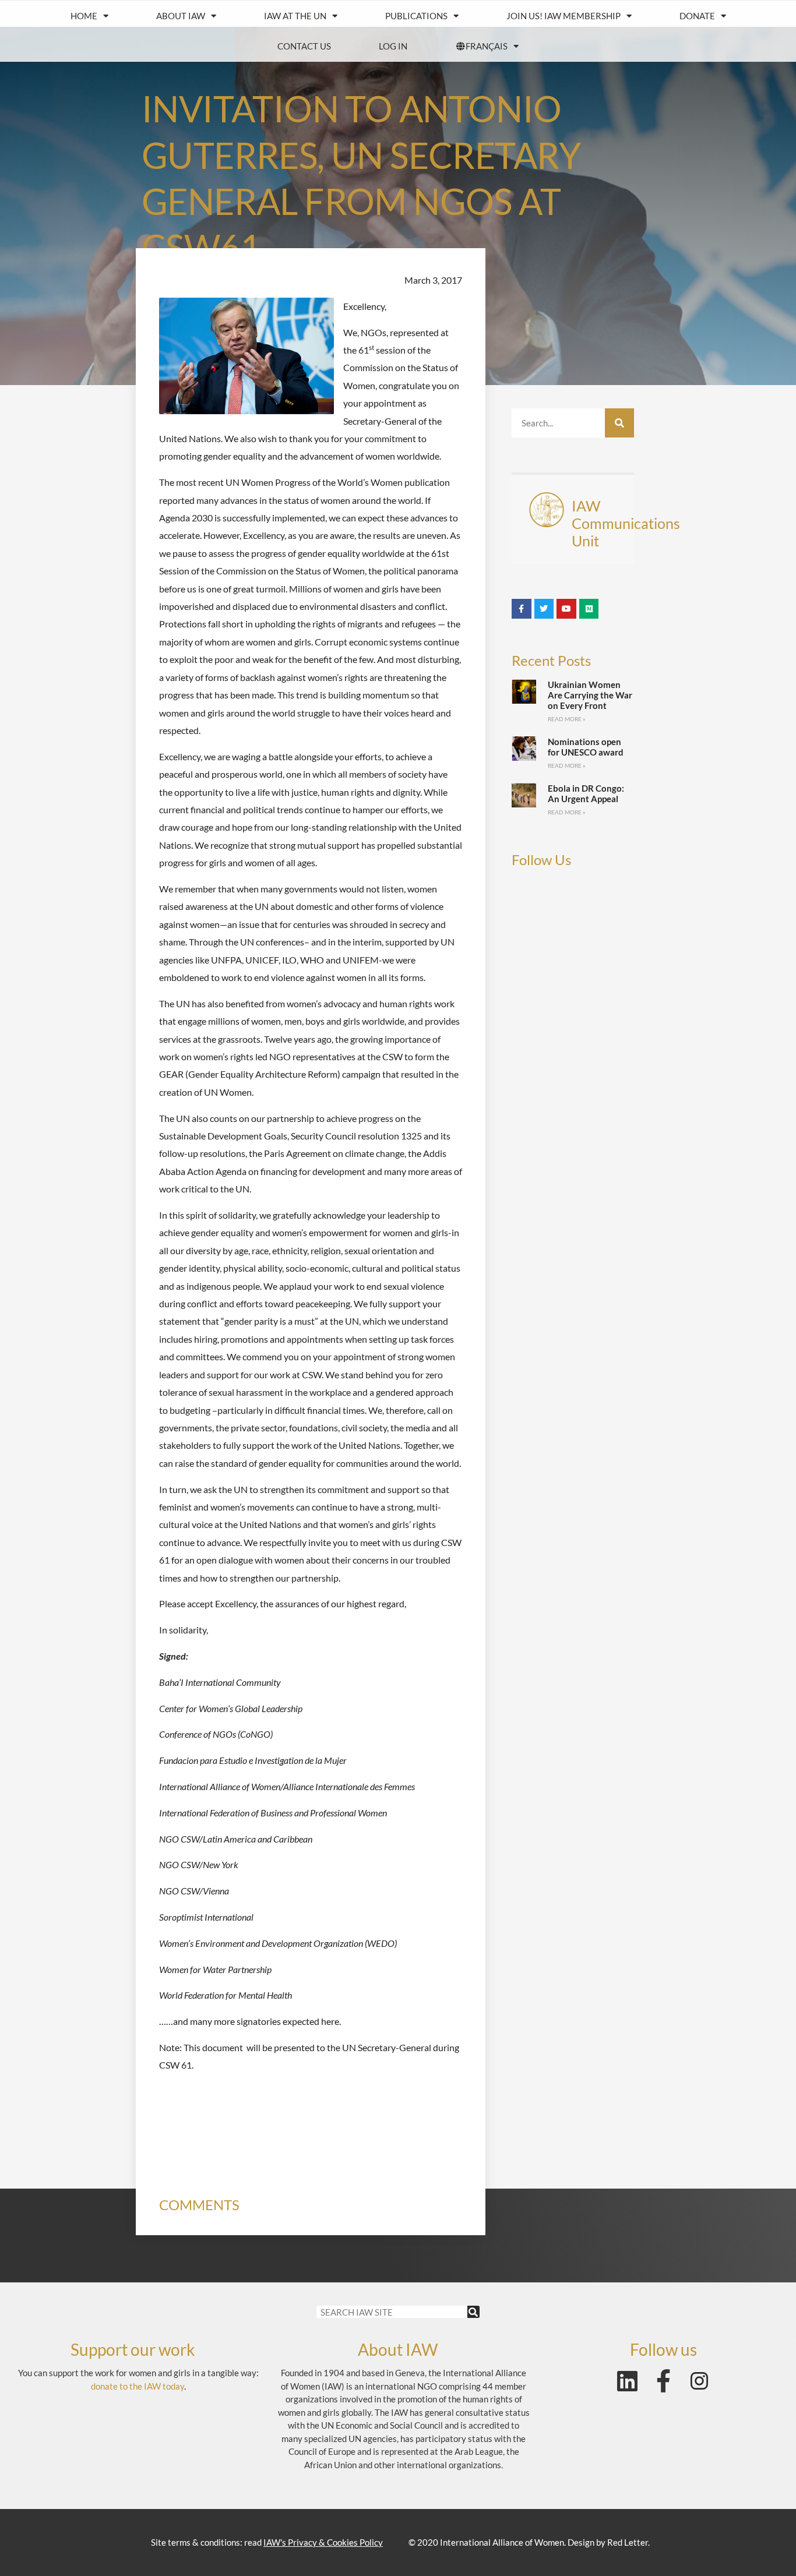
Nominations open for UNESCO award (586, 747)
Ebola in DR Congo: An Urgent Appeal (586, 793)
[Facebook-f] (663, 2381)
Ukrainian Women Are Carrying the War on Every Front (590, 695)
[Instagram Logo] (699, 2381)
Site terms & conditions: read (267, 2542)
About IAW (181, 16)
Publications (416, 16)
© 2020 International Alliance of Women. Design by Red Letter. (529, 2542)
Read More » (567, 719)
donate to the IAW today (138, 2386)
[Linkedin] (627, 2381)
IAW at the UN (295, 16)
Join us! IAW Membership (563, 16)
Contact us (304, 46)
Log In (393, 46)
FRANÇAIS (487, 46)
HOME (84, 16)
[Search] (619, 423)
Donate (697, 16)
